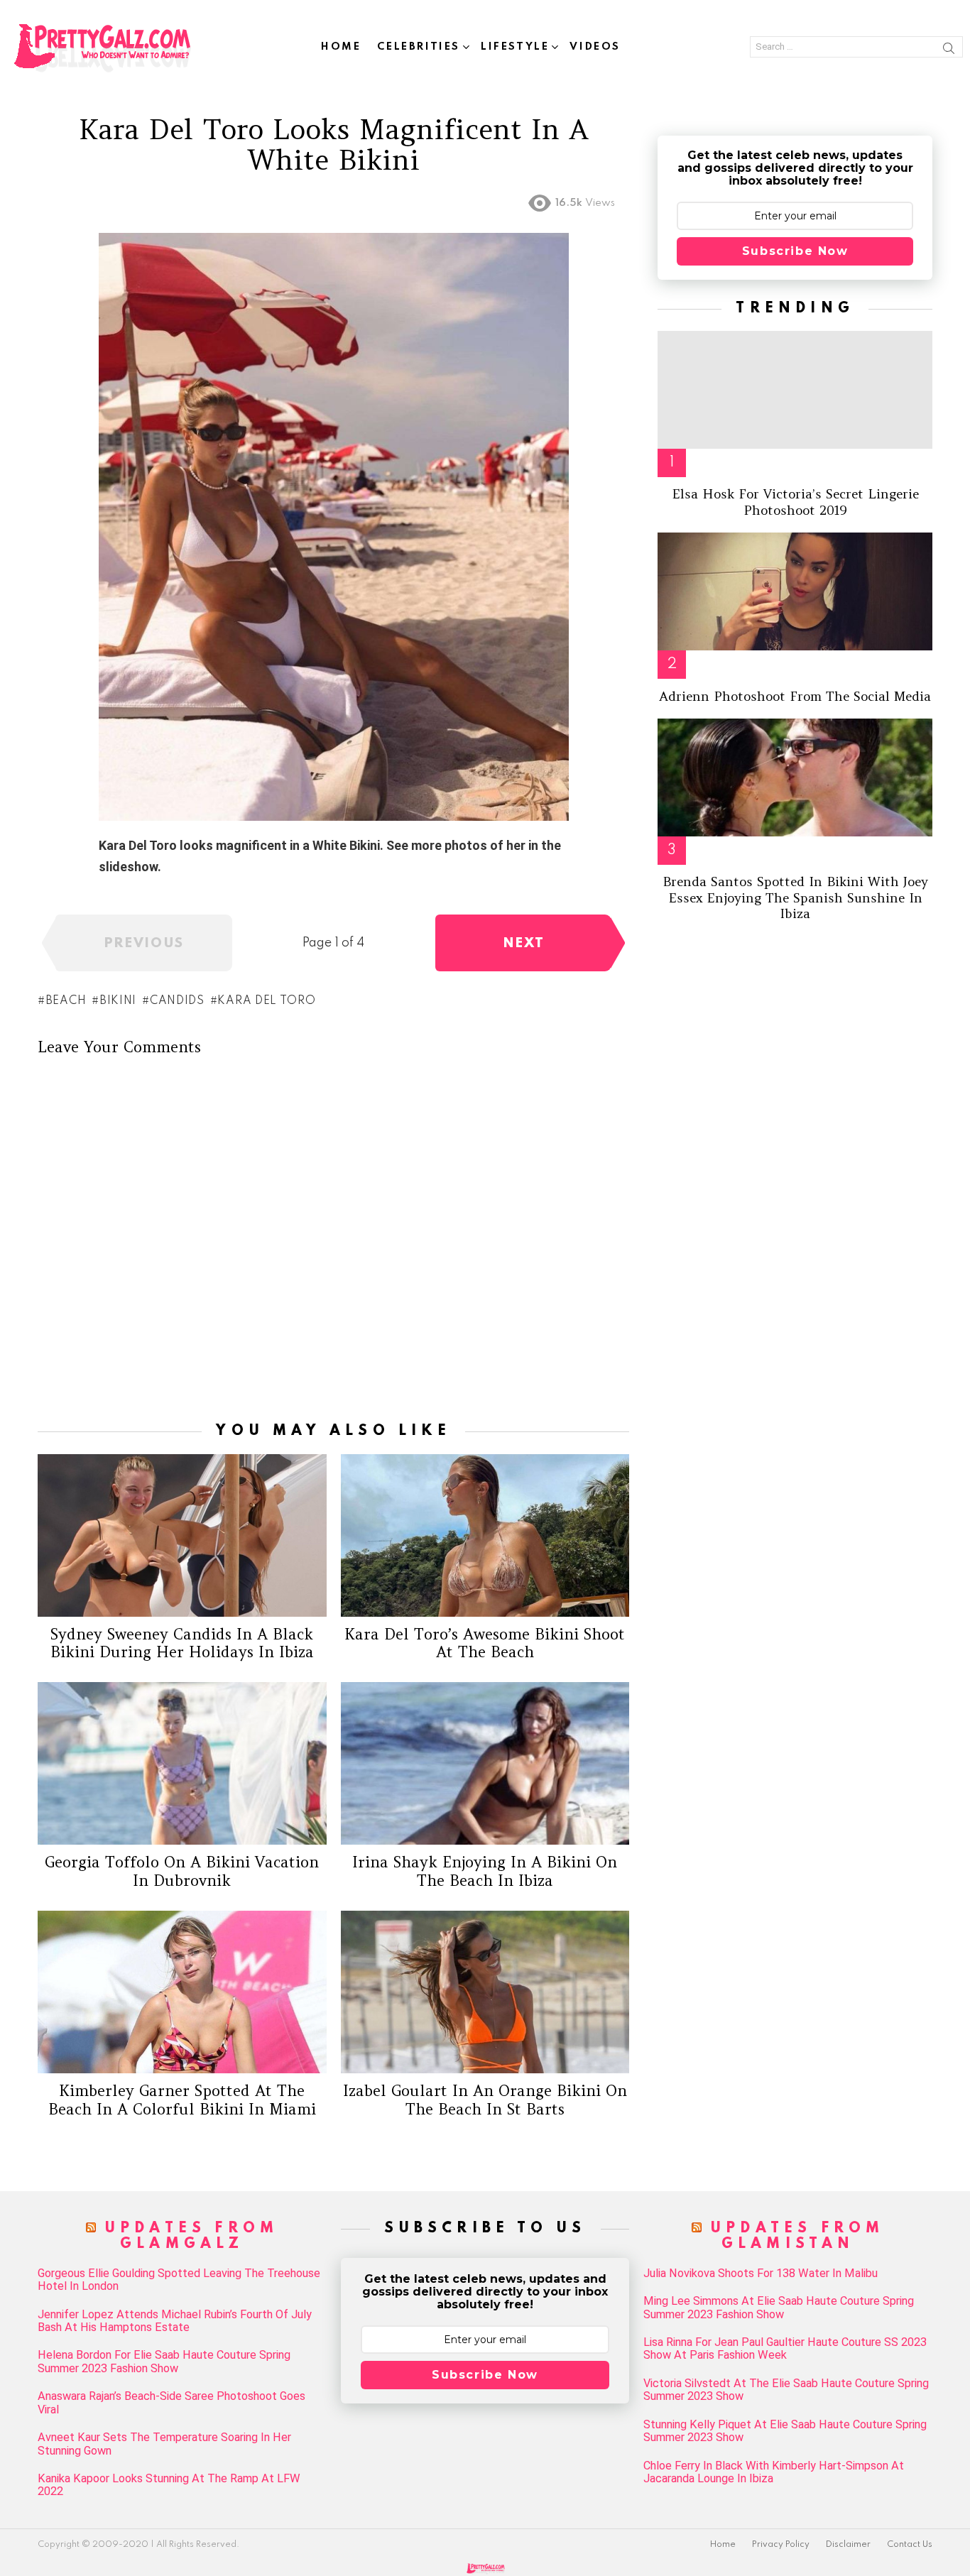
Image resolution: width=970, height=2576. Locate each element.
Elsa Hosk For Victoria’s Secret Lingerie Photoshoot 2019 (795, 502)
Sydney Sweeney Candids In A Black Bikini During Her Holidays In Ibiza (182, 1643)
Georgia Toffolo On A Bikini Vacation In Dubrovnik (182, 1871)
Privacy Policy (781, 2545)
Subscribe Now (795, 251)
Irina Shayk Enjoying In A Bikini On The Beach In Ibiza (485, 1871)
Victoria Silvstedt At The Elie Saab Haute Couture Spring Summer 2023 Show (786, 2390)
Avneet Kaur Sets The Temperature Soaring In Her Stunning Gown (164, 2444)
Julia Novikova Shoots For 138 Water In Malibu (761, 2274)
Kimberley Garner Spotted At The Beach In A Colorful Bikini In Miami (182, 2100)
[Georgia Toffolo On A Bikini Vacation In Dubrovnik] (182, 1763)
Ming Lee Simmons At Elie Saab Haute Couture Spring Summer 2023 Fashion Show (779, 2308)
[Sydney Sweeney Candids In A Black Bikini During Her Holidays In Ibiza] (182, 1535)
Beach (66, 1001)
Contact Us (910, 2545)
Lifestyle (515, 47)
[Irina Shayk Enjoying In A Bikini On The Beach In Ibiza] (485, 1763)
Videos (595, 47)
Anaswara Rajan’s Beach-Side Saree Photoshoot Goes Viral (171, 2403)
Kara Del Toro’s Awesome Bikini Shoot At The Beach (485, 1643)
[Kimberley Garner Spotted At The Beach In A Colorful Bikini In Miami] (182, 1992)
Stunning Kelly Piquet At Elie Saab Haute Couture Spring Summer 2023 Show (785, 2431)
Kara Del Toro (266, 1001)
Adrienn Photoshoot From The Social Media (795, 696)
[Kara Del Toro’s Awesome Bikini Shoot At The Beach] (485, 1535)
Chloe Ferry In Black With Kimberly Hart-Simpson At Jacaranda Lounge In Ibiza (774, 2472)
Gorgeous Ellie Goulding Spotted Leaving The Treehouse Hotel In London (179, 2280)
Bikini (118, 1001)
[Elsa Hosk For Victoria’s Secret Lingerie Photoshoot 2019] (795, 390)
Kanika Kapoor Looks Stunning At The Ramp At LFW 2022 (169, 2485)
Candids (177, 1001)
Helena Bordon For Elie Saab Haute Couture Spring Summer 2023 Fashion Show (164, 2362)
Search (949, 50)
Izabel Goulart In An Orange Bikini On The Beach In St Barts (485, 2100)
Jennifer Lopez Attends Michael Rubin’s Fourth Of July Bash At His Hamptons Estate (175, 2321)
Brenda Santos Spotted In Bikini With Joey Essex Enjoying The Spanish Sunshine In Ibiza (795, 897)
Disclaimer (848, 2545)
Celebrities (419, 47)
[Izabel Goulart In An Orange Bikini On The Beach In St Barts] (485, 1992)
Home (341, 47)
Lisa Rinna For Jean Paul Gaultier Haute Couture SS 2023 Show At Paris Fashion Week (785, 2349)
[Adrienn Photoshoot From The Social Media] (795, 591)
